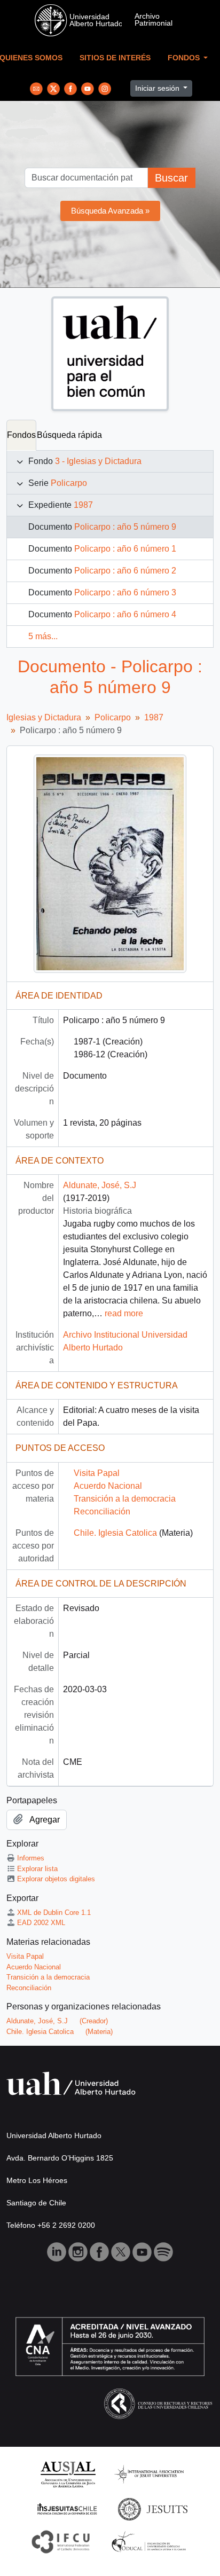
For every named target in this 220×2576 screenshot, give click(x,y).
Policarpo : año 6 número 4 (125, 614)
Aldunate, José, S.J (100, 1185)
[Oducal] (150, 2541)
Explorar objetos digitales (56, 1879)
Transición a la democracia (125, 1499)
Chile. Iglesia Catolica (115, 1533)
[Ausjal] (68, 2474)
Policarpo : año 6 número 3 (125, 592)
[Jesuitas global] (153, 2508)
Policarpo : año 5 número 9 (125, 527)
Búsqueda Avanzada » (110, 211)
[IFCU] (61, 2541)
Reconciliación (102, 1511)
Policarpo (69, 483)
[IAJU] (149, 2474)
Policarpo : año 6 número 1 (125, 549)
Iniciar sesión (158, 88)
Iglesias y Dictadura (44, 717)
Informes (31, 1858)
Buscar (171, 178)
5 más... (43, 636)
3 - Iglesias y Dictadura (98, 461)
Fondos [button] (185, 58)
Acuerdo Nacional (108, 1486)
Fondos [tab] (21, 435)
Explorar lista (37, 1869)
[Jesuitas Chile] (67, 2508)
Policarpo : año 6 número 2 (125, 571)
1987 (83, 505)
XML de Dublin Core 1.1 (54, 1913)
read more (124, 1313)
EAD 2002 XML (41, 1923)
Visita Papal (97, 1473)
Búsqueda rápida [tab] (69, 435)
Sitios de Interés (115, 58)
